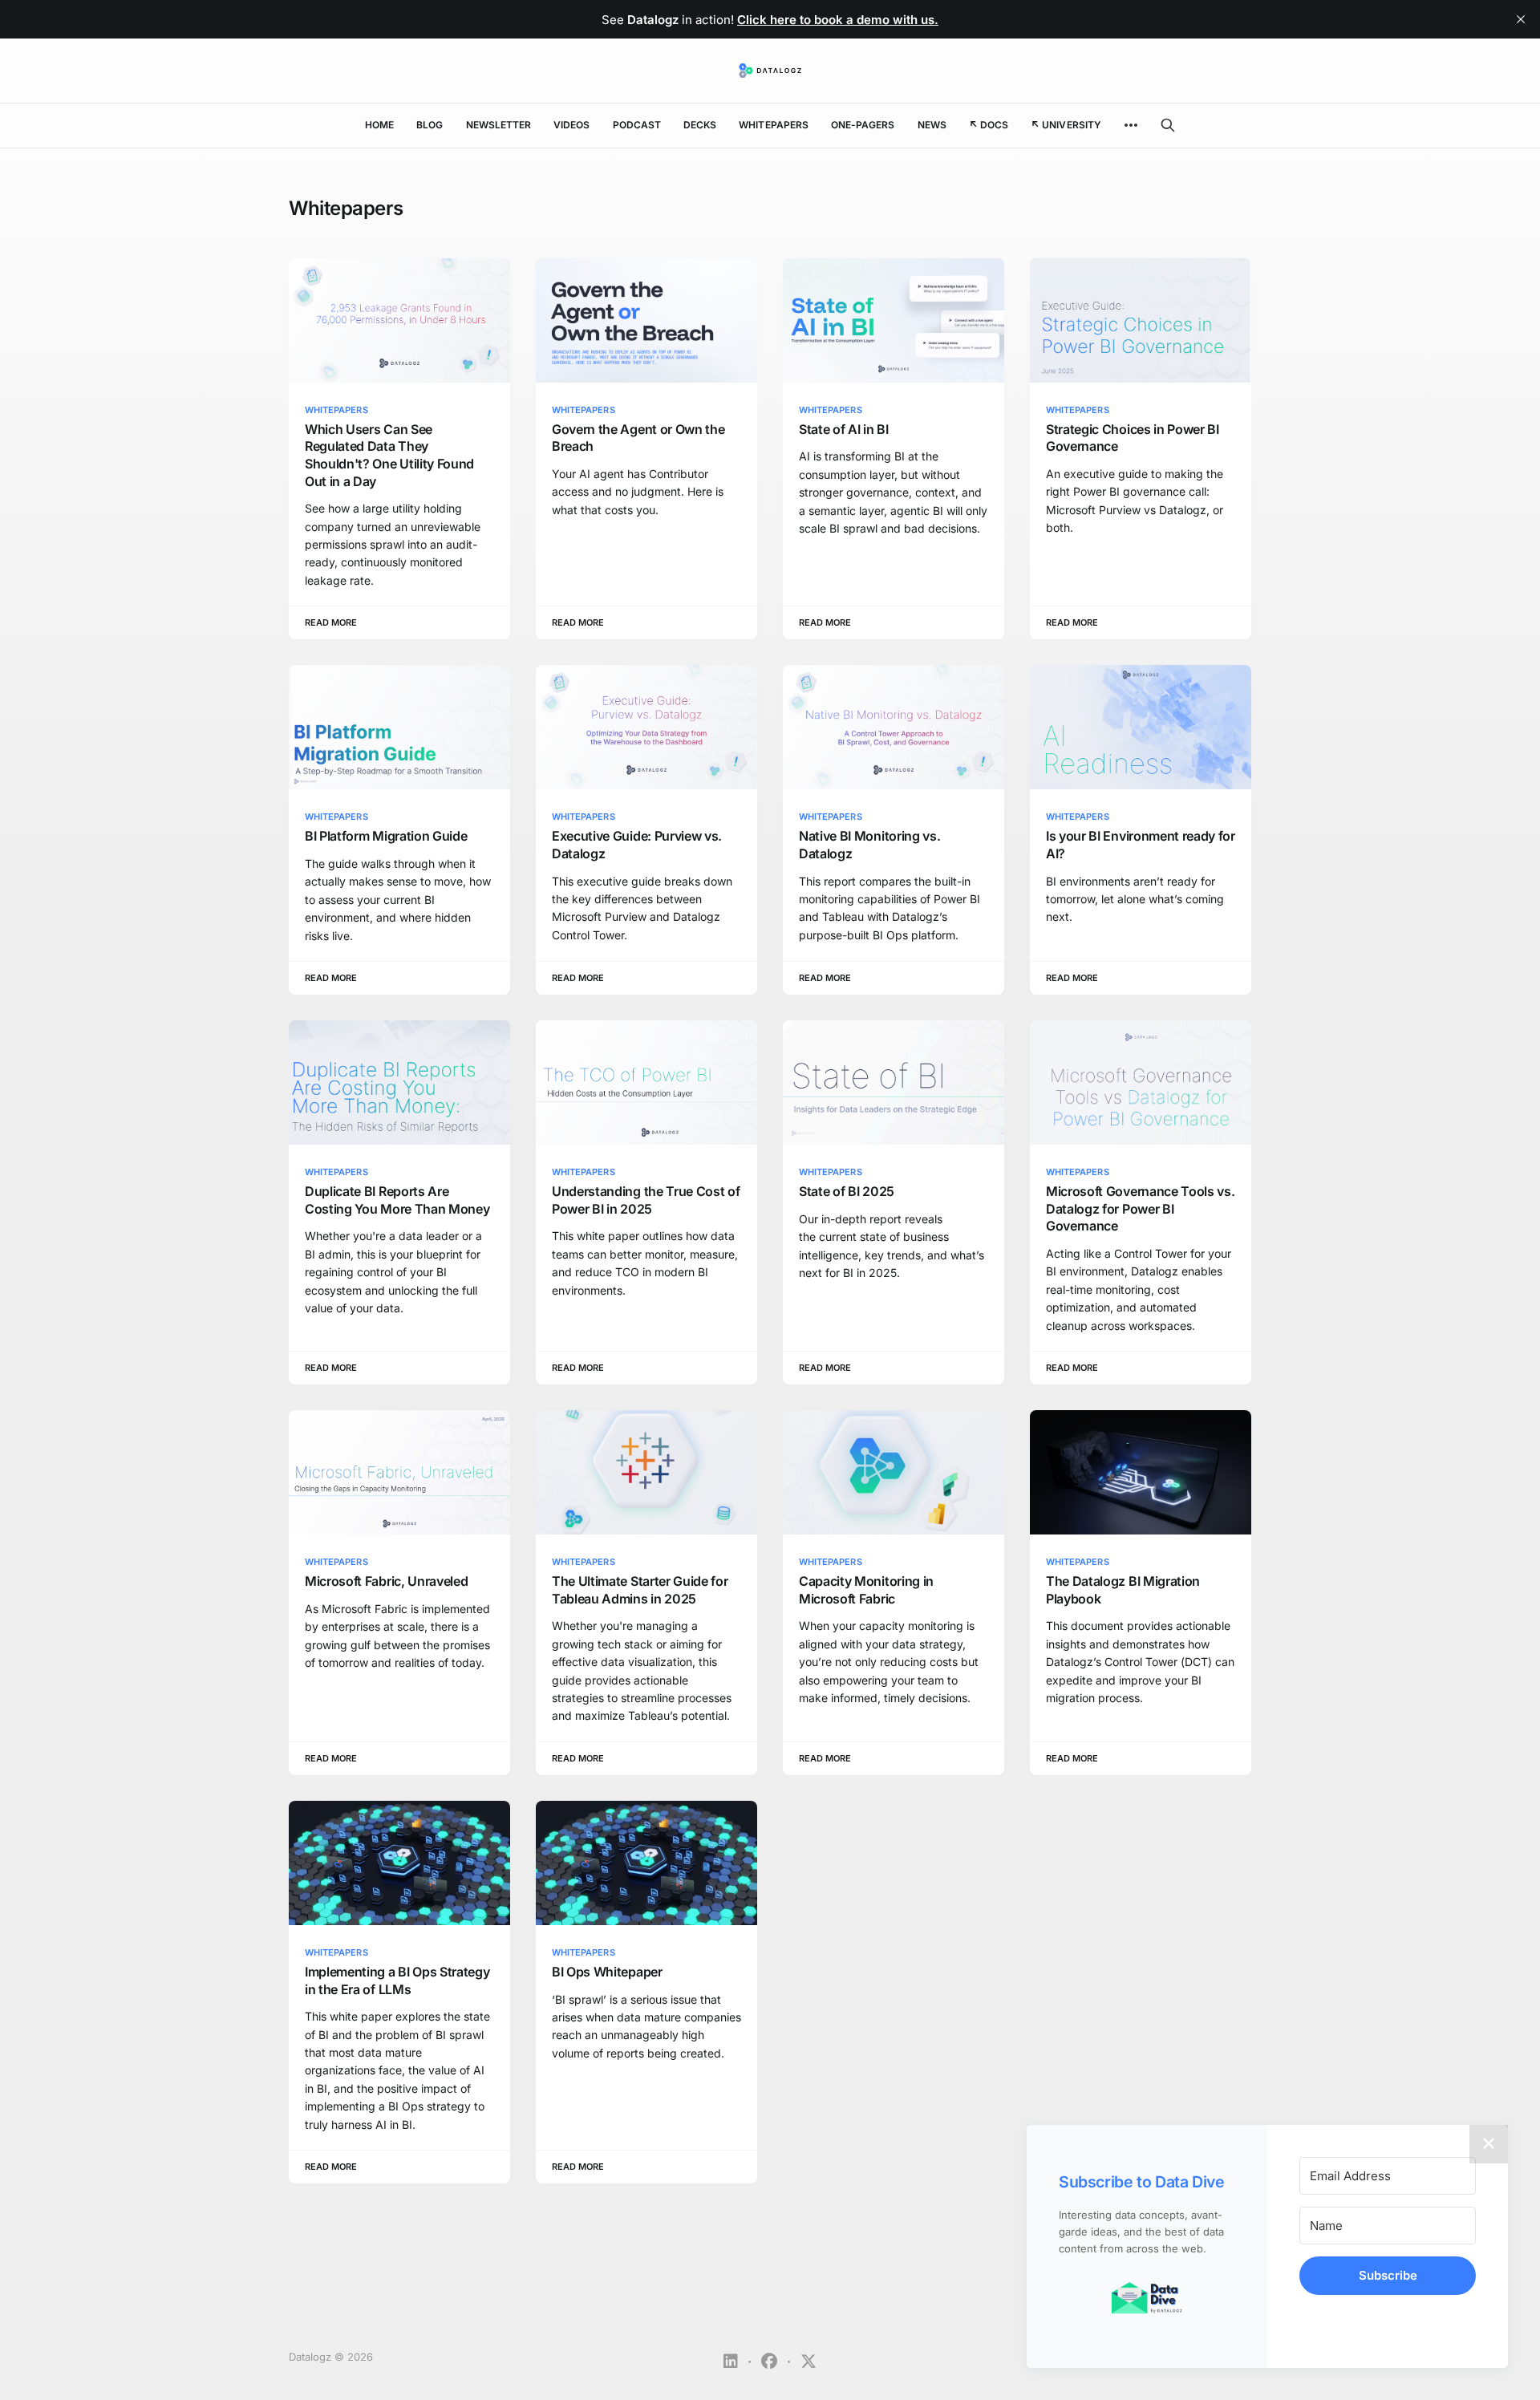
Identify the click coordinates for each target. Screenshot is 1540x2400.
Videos (571, 125)
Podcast (637, 125)
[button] (1147, 2299)
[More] (1131, 125)
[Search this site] (1168, 125)
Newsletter (499, 125)
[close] (1521, 19)
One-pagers (863, 125)
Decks (700, 125)
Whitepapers (774, 125)
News (932, 125)
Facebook (769, 2361)
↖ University (1066, 125)
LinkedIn (731, 2361)
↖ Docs (989, 125)
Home (379, 125)
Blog (430, 125)
